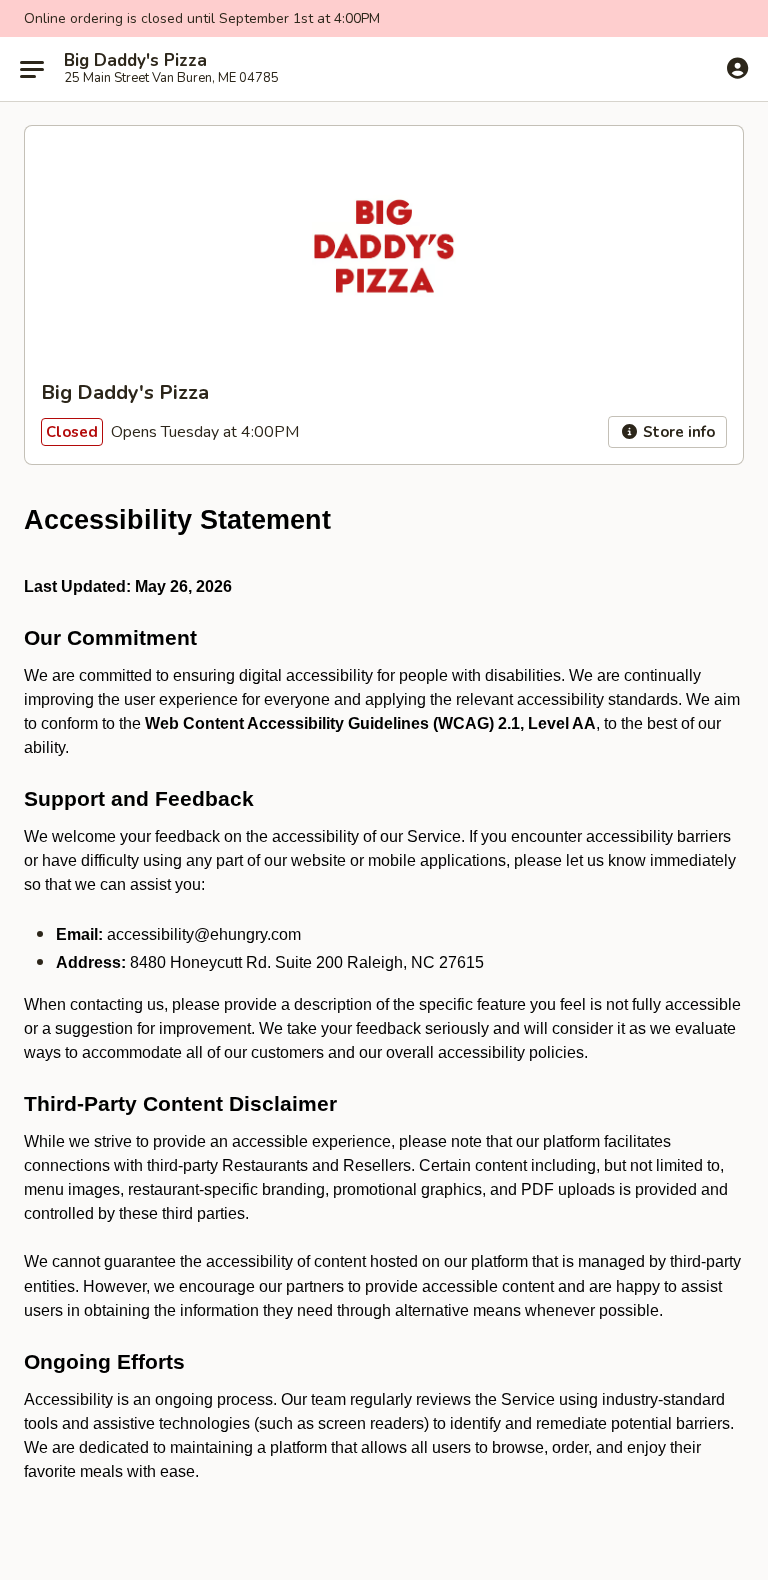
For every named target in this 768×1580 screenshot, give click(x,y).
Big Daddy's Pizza (135, 61)
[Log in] (737, 68)
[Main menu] (32, 69)
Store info (677, 432)
